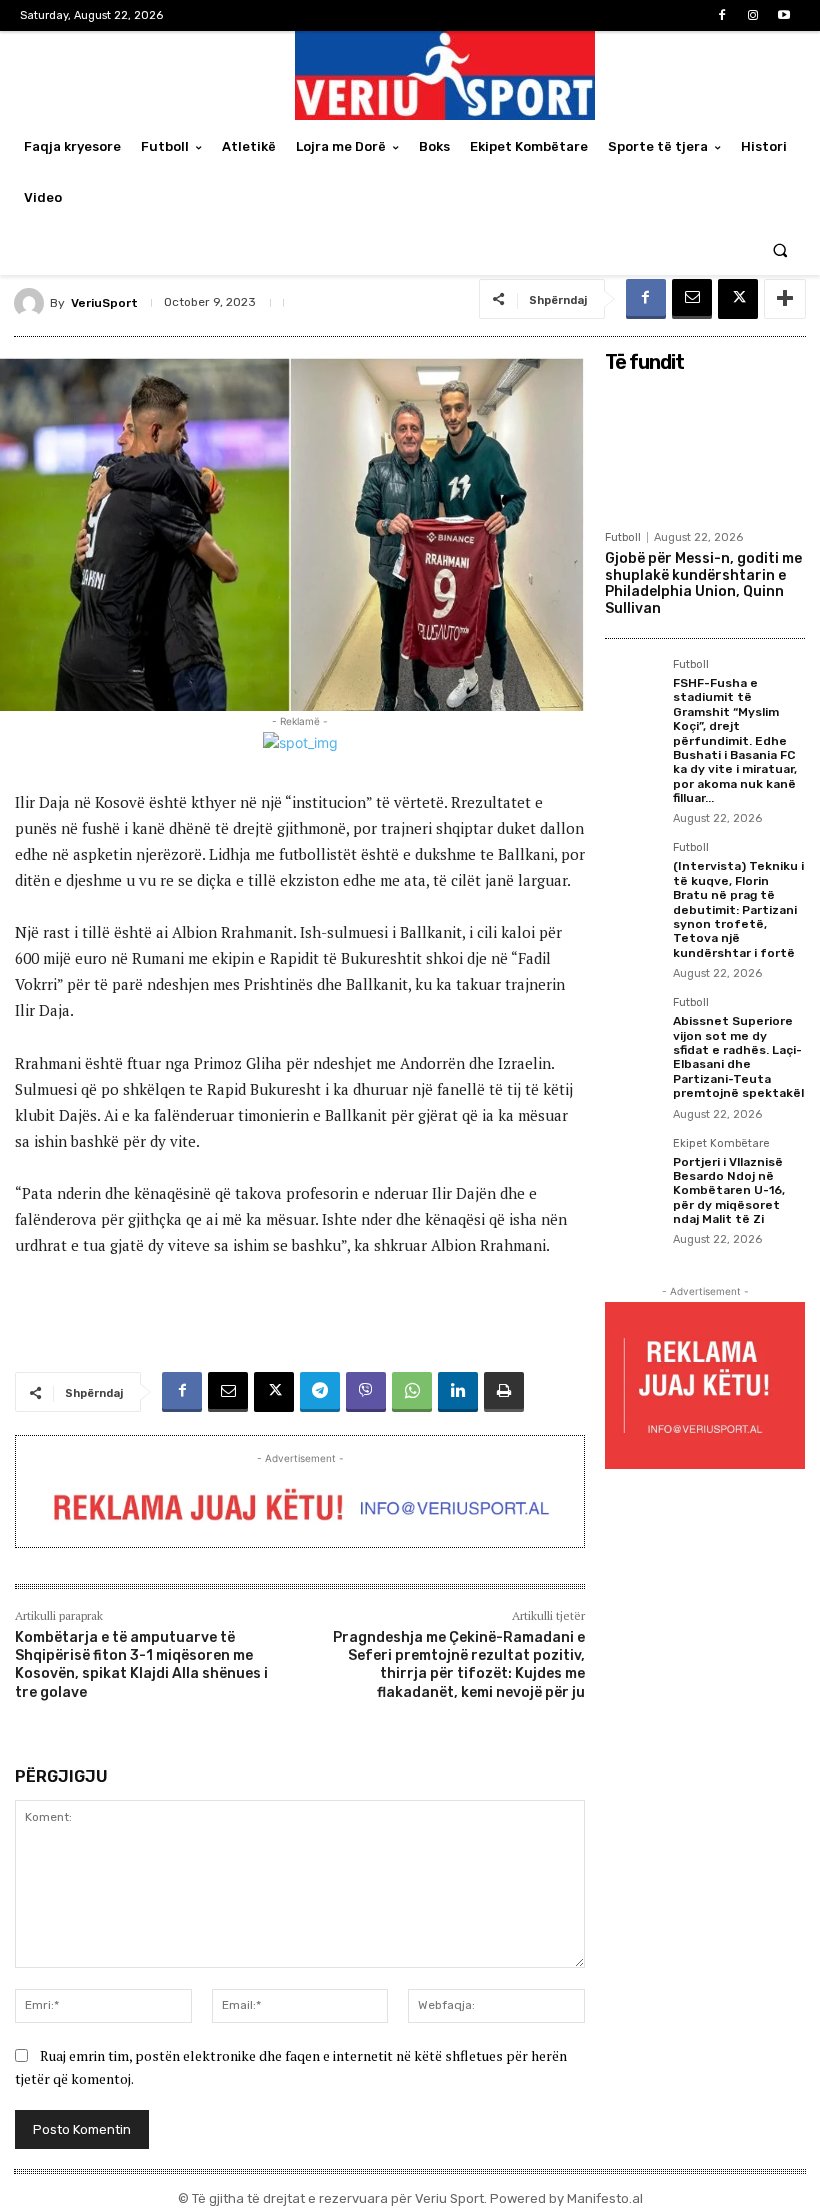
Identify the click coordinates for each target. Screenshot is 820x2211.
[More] (785, 299)
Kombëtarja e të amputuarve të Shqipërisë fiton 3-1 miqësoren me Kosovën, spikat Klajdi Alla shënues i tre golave (141, 1665)
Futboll (623, 537)
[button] (780, 249)
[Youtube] (784, 15)
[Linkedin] (458, 1392)
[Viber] (366, 1392)
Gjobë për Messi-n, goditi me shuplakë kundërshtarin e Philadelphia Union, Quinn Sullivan (703, 583)
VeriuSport (104, 303)
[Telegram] (320, 1392)
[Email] (692, 299)
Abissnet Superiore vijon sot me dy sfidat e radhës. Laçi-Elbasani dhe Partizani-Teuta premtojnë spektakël (738, 1057)
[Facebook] (721, 15)
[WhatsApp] (412, 1392)
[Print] (504, 1392)
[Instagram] (753, 15)
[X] (738, 299)
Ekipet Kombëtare (721, 1144)
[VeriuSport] (32, 303)
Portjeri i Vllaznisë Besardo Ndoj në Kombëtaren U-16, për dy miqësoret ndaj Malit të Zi (729, 1191)
